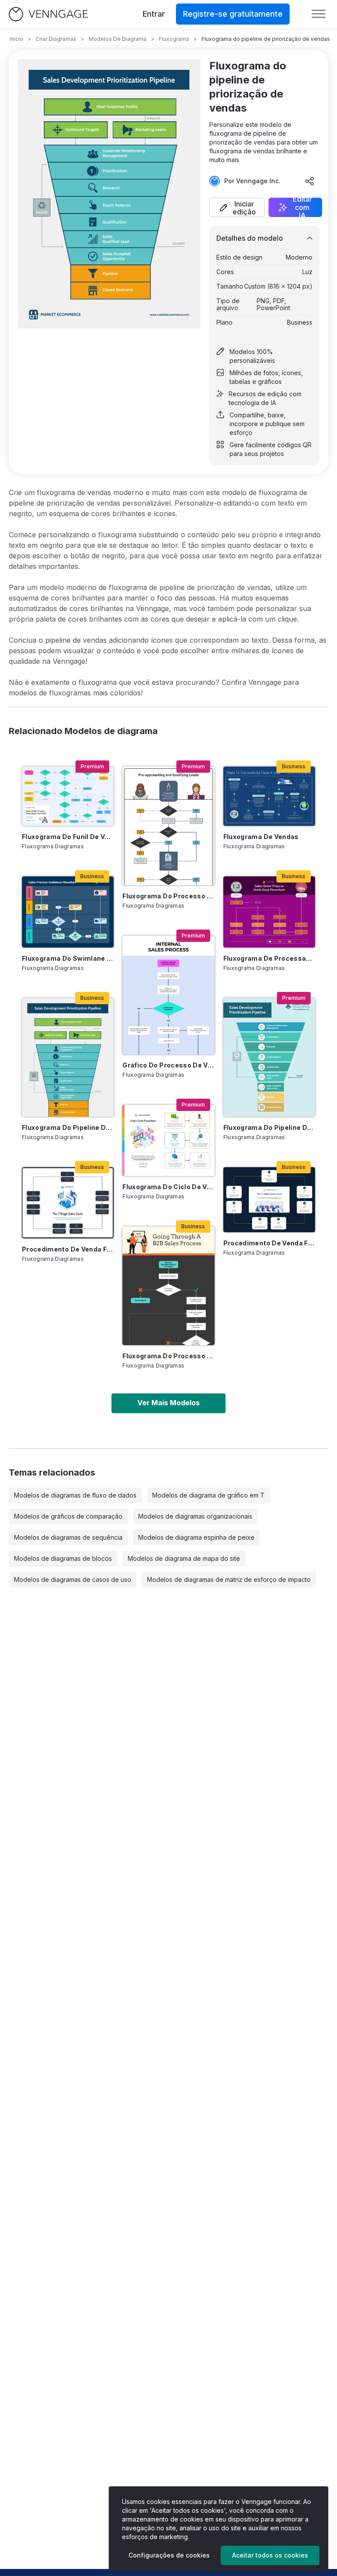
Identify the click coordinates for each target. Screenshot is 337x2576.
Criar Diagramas (56, 39)
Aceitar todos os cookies (270, 2555)
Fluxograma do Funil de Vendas (68, 837)
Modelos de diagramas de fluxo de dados (75, 1495)
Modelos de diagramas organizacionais (195, 1516)
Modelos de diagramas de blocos (63, 1558)
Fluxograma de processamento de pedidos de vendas (269, 958)
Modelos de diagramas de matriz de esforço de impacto (229, 1579)
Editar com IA (302, 207)
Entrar (154, 14)
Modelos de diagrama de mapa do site (184, 1558)
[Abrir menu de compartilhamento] (310, 181)
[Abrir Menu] (319, 14)
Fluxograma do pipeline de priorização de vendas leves (269, 1127)
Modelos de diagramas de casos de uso (73, 1579)
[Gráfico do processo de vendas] (168, 995)
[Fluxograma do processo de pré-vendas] (168, 826)
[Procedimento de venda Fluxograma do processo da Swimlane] (68, 1203)
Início (16, 39)
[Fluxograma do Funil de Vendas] (68, 796)
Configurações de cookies (169, 2555)
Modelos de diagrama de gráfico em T (208, 1495)
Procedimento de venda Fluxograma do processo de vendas (269, 1243)
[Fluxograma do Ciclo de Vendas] (168, 1140)
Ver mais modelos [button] (168, 1403)
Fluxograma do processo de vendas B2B (168, 1356)
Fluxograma (174, 39)
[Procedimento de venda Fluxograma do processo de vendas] (269, 1200)
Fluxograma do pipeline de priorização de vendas (68, 1127)
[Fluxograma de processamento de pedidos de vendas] (269, 912)
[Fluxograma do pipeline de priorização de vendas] (68, 1057)
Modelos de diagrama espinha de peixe (196, 1537)
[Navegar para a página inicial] (48, 14)
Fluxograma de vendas (261, 837)
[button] (237, 207)
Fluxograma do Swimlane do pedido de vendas (68, 958)
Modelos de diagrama (118, 39)
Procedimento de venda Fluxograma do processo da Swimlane (68, 1249)
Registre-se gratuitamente (233, 14)
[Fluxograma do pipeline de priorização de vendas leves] (269, 1057)
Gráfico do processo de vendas (168, 1065)
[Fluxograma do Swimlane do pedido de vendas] (68, 912)
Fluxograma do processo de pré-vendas (168, 896)
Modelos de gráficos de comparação (68, 1516)
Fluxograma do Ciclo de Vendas (168, 1187)
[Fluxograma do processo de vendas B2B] (168, 1286)
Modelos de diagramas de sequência (68, 1537)
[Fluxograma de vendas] (269, 796)
